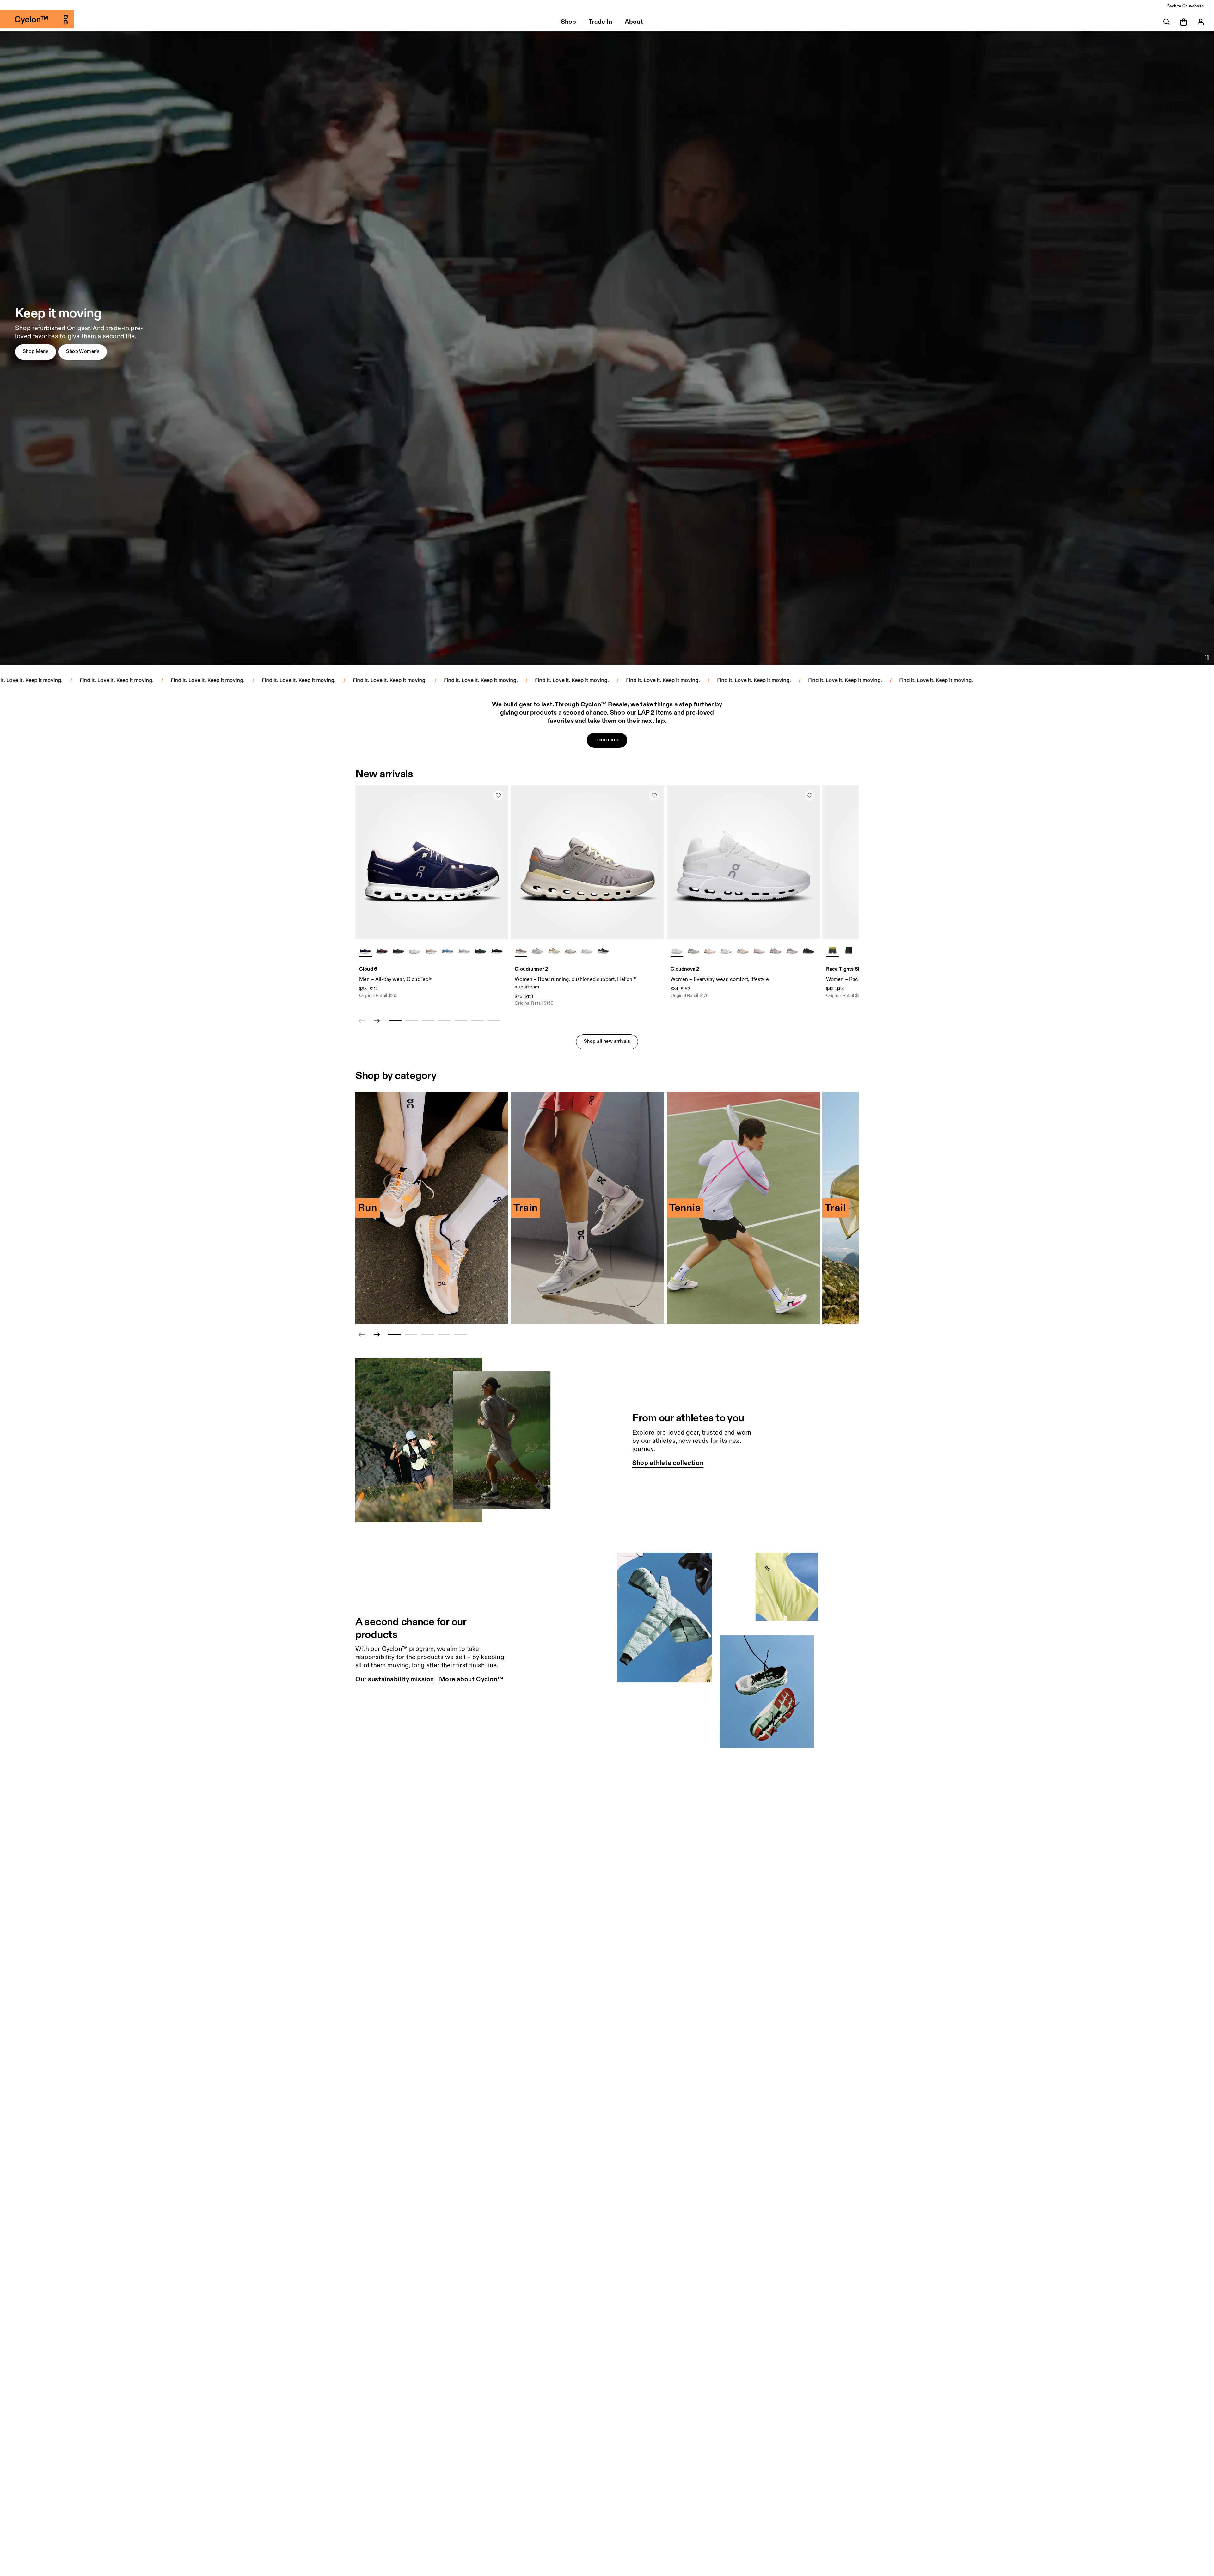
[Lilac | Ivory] (521, 950)
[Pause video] (1207, 658)
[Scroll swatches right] (501, 950)
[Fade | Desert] (792, 950)
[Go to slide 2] (411, 1335)
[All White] (677, 950)
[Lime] (832, 950)
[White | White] (415, 950)
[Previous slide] (362, 1335)
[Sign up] (1201, 22)
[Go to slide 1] (395, 1335)
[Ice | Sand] (726, 950)
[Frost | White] (537, 950)
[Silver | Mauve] (570, 950)
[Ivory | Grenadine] (710, 950)
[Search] (1167, 22)
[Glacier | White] (464, 950)
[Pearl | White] (431, 950)
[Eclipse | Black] (603, 950)
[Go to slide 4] (444, 1335)
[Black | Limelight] (849, 950)
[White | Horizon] (587, 950)
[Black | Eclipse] (398, 950)
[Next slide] (377, 1021)
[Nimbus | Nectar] (693, 950)
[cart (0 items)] (1184, 22)
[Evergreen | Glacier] (481, 950)
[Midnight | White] (365, 950)
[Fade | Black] (776, 950)
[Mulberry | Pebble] (382, 950)
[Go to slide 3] (427, 1335)
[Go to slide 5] (460, 1335)
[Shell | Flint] (743, 950)
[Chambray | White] (448, 950)
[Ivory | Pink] (759, 950)
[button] (36, 352)
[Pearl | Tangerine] (554, 950)
